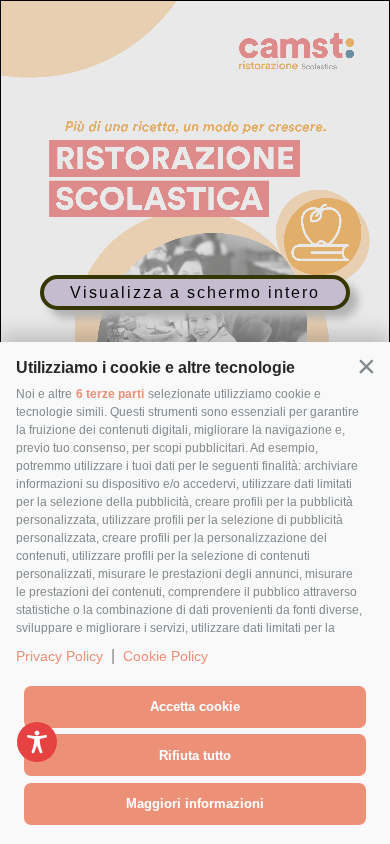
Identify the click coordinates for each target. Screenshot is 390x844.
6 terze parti (110, 394)
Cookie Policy (165, 656)
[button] (366, 366)
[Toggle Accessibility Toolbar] (37, 742)
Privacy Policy (59, 656)
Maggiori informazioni (195, 803)
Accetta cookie (195, 706)
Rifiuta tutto (195, 755)
